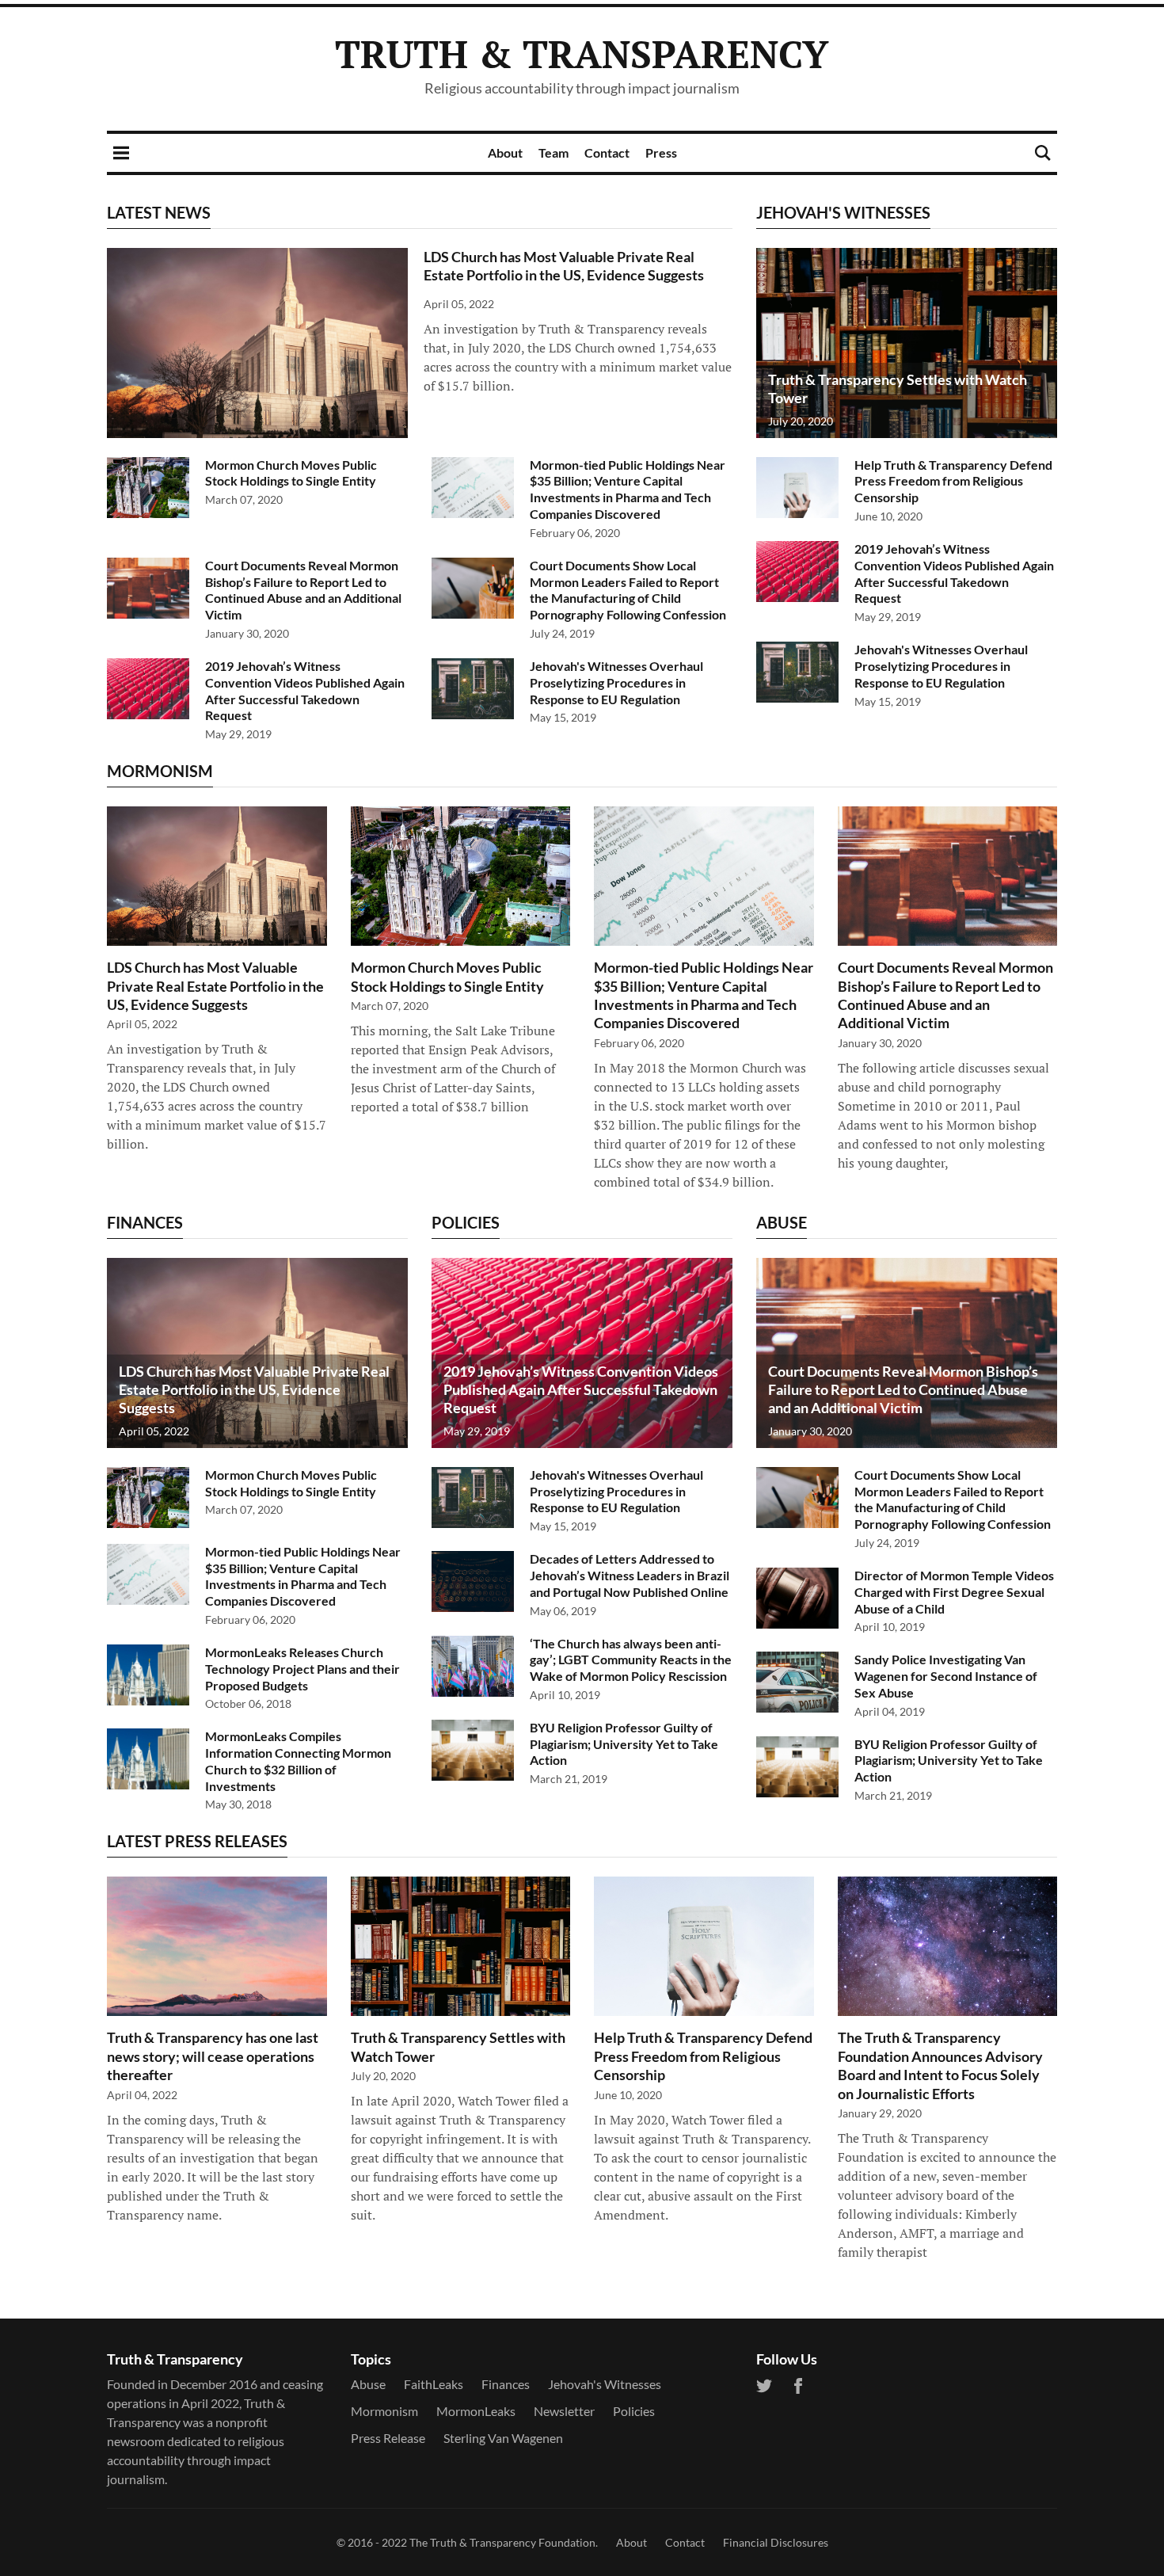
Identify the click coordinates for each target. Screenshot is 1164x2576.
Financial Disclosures (776, 2542)
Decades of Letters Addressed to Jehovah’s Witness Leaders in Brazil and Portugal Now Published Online (630, 1575)
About (505, 152)
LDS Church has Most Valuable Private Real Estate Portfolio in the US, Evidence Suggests (564, 266)
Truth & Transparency (582, 54)
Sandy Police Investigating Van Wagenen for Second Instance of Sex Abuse (946, 1676)
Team (553, 152)
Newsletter (564, 2411)
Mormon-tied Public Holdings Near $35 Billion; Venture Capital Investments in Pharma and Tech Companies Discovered (628, 489)
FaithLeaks (434, 2384)
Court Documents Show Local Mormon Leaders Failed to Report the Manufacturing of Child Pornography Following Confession (628, 590)
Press (661, 152)
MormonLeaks (476, 2411)
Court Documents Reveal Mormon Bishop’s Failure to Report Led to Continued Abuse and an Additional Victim (303, 590)
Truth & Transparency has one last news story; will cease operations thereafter (213, 2056)
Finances (506, 2384)
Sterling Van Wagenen (503, 2438)
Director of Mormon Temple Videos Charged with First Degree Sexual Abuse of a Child (954, 1592)
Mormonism (384, 2411)
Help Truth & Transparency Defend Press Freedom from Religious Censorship (953, 481)
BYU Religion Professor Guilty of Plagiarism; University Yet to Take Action (624, 1744)
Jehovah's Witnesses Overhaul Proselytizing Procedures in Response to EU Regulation (616, 682)
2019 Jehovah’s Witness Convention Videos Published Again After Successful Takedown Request (305, 690)
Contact (607, 152)
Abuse (368, 2384)
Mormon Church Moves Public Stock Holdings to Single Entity (291, 473)
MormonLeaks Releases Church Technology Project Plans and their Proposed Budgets (302, 1669)
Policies (634, 2411)
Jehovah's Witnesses (605, 2384)
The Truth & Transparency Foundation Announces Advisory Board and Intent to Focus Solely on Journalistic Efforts (940, 2065)
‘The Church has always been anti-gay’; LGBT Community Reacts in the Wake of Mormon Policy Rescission (631, 1660)
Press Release (388, 2438)
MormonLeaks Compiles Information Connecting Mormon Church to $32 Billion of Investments (298, 1761)
